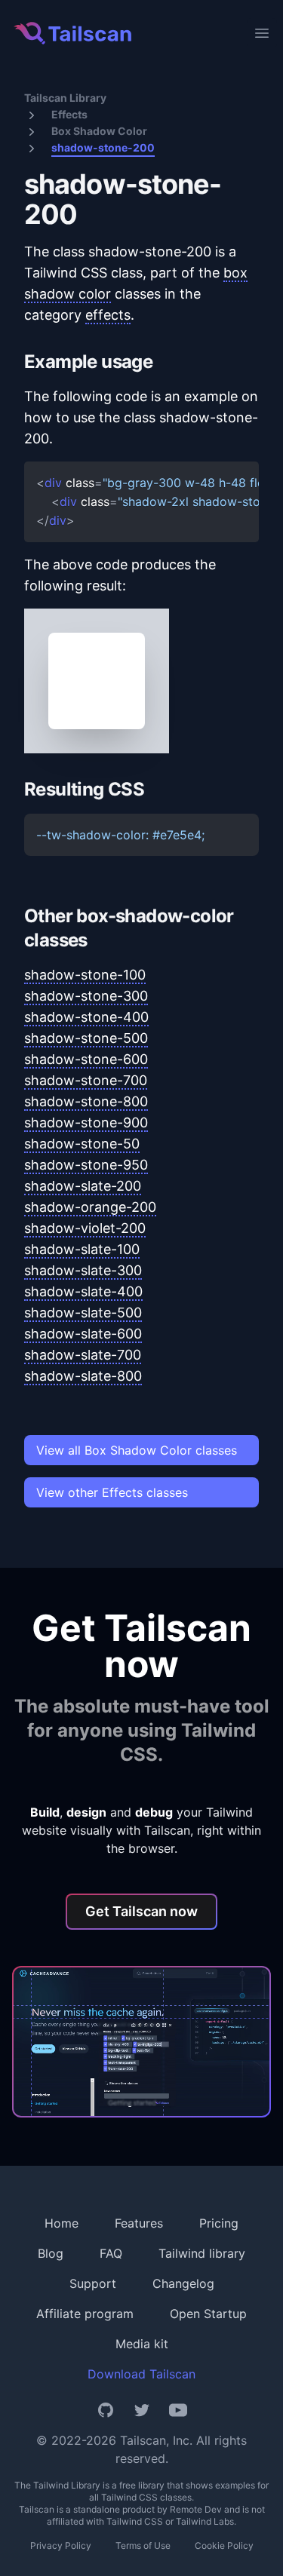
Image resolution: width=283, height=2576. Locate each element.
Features (139, 2223)
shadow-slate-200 (83, 1186)
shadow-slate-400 (83, 1291)
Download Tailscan (141, 2374)
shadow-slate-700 (83, 1355)
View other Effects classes (112, 1492)
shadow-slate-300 (83, 1270)
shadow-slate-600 (83, 1334)
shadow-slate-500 (83, 1313)
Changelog (183, 2283)
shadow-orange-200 (90, 1207)
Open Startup (208, 2314)
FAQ (111, 2253)
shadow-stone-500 (86, 1038)
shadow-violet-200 (85, 1228)
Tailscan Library (65, 98)
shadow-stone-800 (86, 1101)
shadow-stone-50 (82, 1144)
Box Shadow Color (99, 131)
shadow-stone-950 (86, 1165)
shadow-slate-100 (82, 1249)
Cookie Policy (224, 2545)
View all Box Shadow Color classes (137, 1450)
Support (93, 2283)
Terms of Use (143, 2545)
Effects (69, 114)
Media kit (142, 2344)
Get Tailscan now (141, 1911)
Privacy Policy (61, 2545)
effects (108, 315)
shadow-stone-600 (86, 1059)
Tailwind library (202, 2253)
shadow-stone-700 (86, 1080)
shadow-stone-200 (103, 147)
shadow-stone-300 (86, 996)
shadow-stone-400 (86, 1017)
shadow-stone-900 (86, 1122)
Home (62, 2223)
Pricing (219, 2223)
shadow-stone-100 (85, 975)
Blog (51, 2253)
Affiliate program (85, 2314)
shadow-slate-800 (83, 1376)
